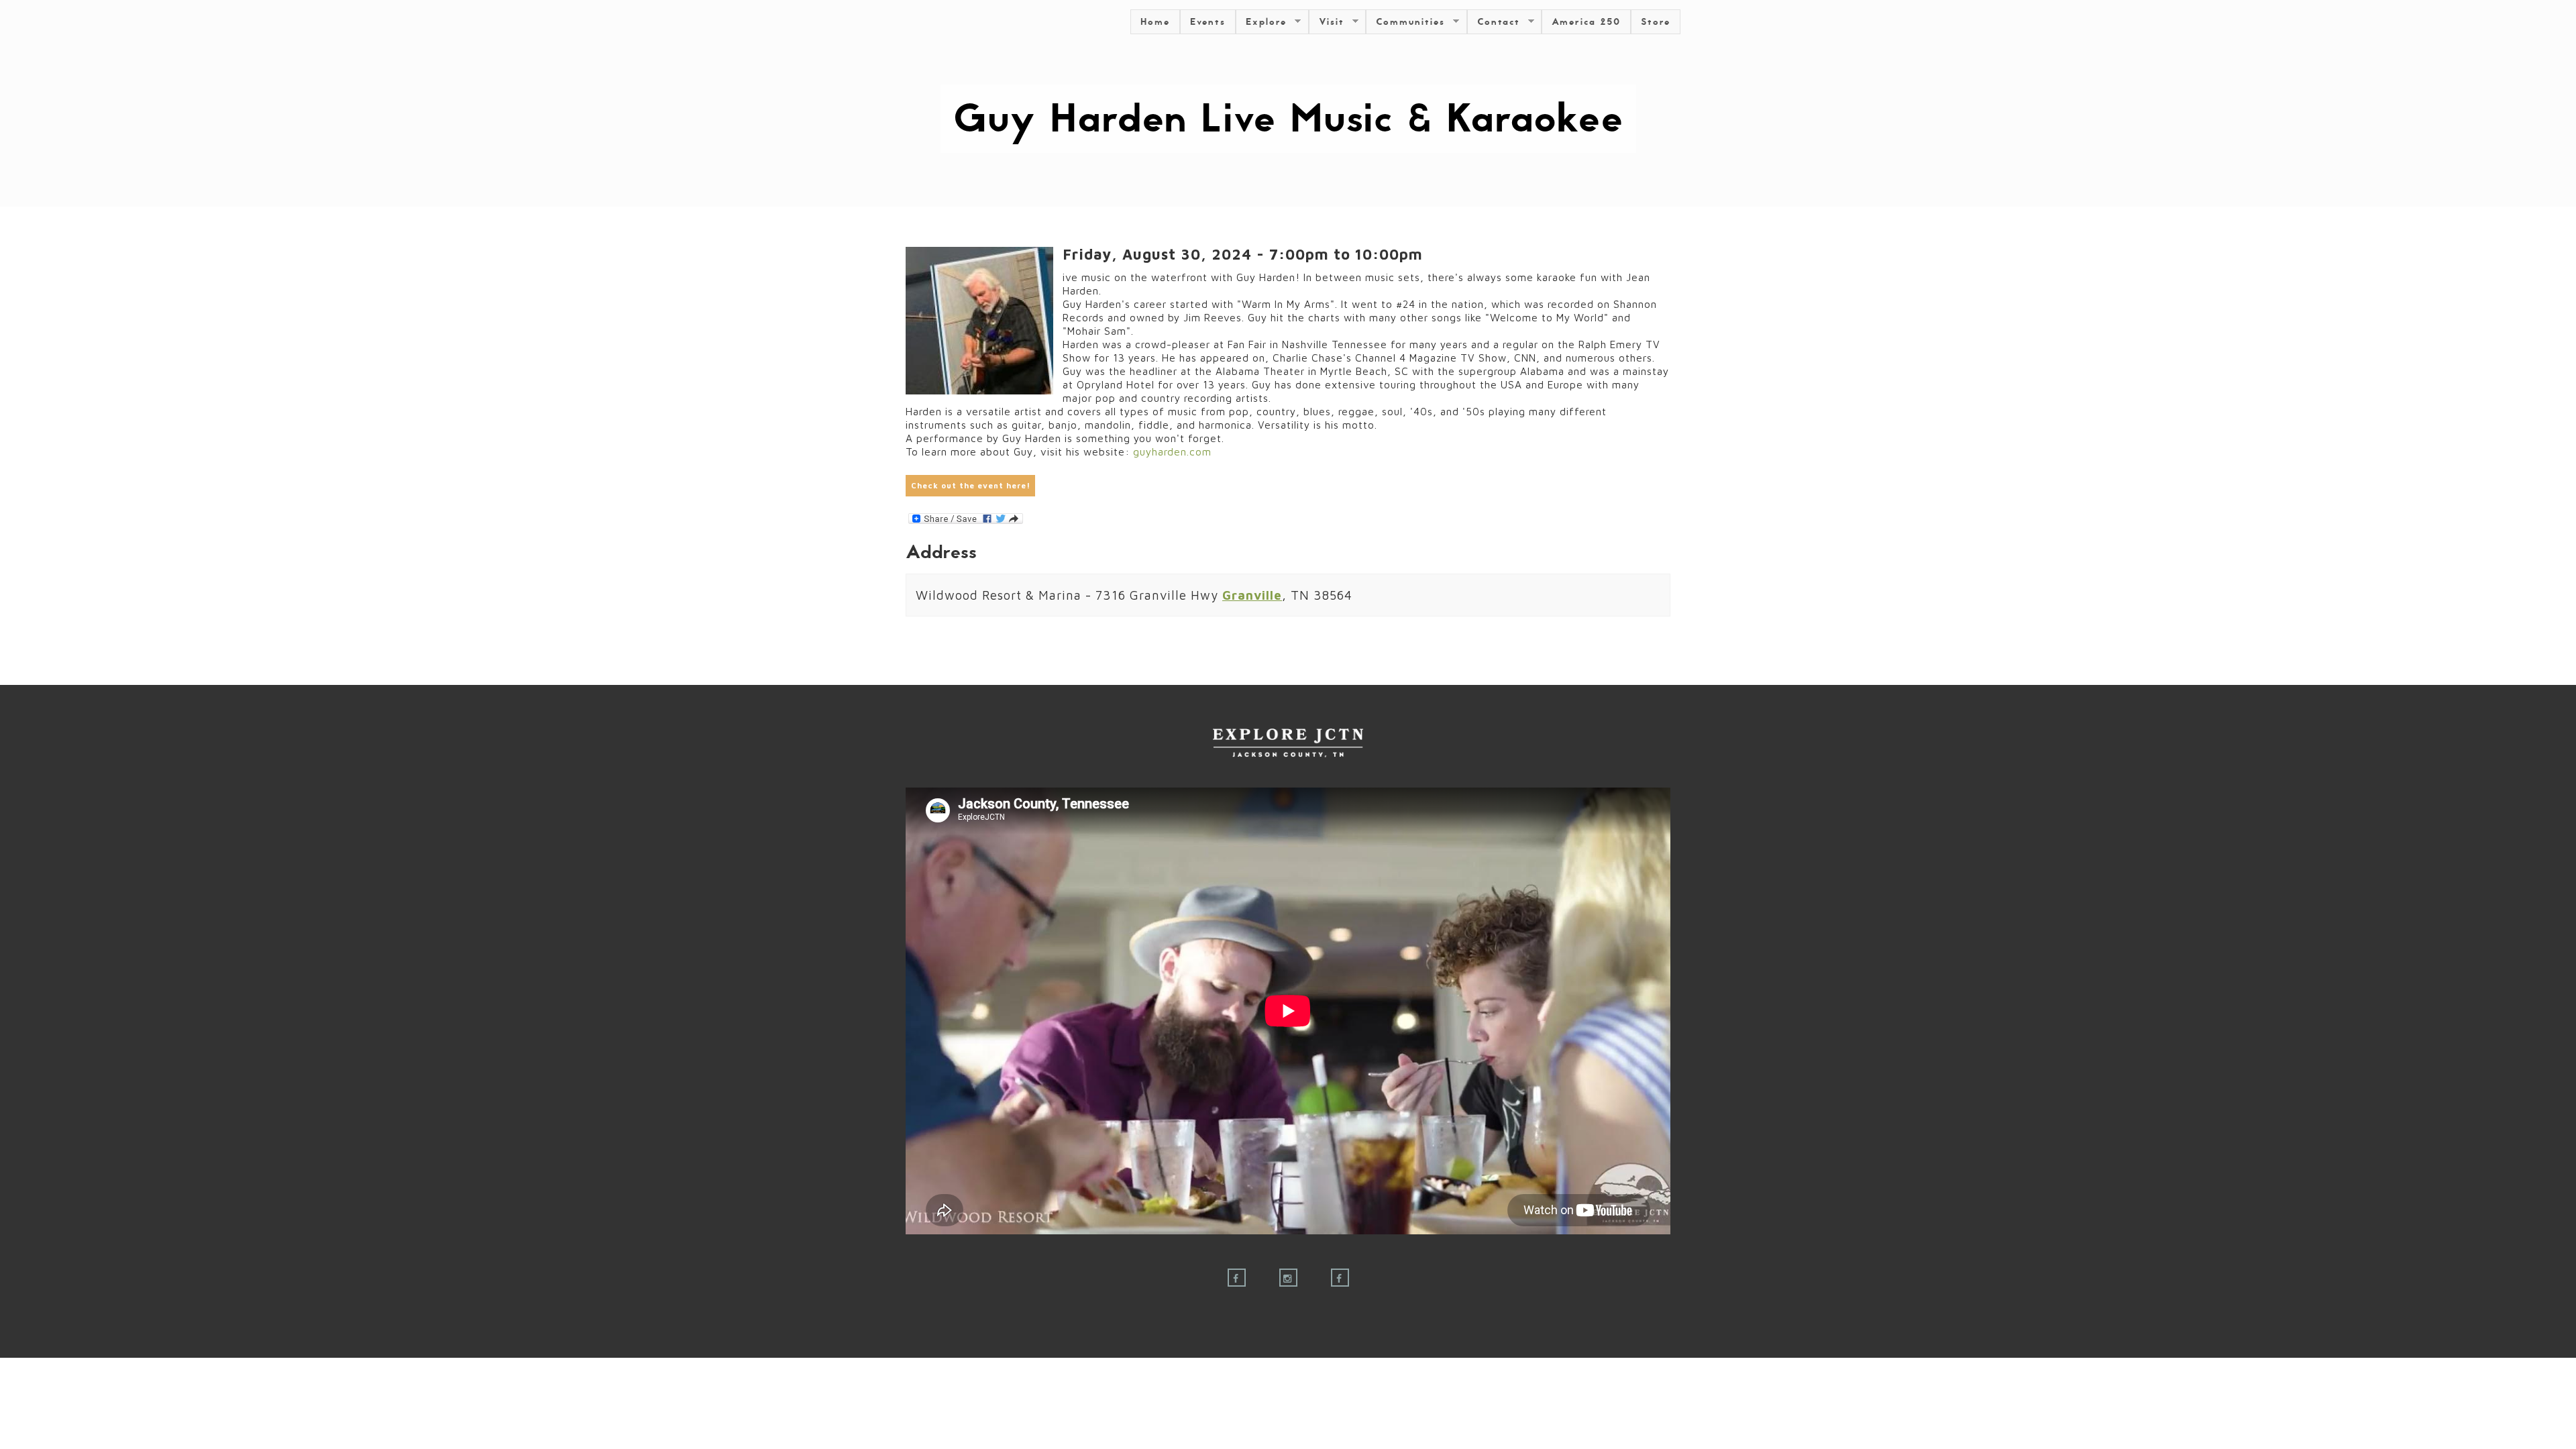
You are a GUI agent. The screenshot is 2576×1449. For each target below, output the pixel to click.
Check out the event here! (971, 485)
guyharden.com (1172, 451)
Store (1656, 22)
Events (1208, 22)
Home (1155, 22)
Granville (1252, 595)
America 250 (1586, 22)
